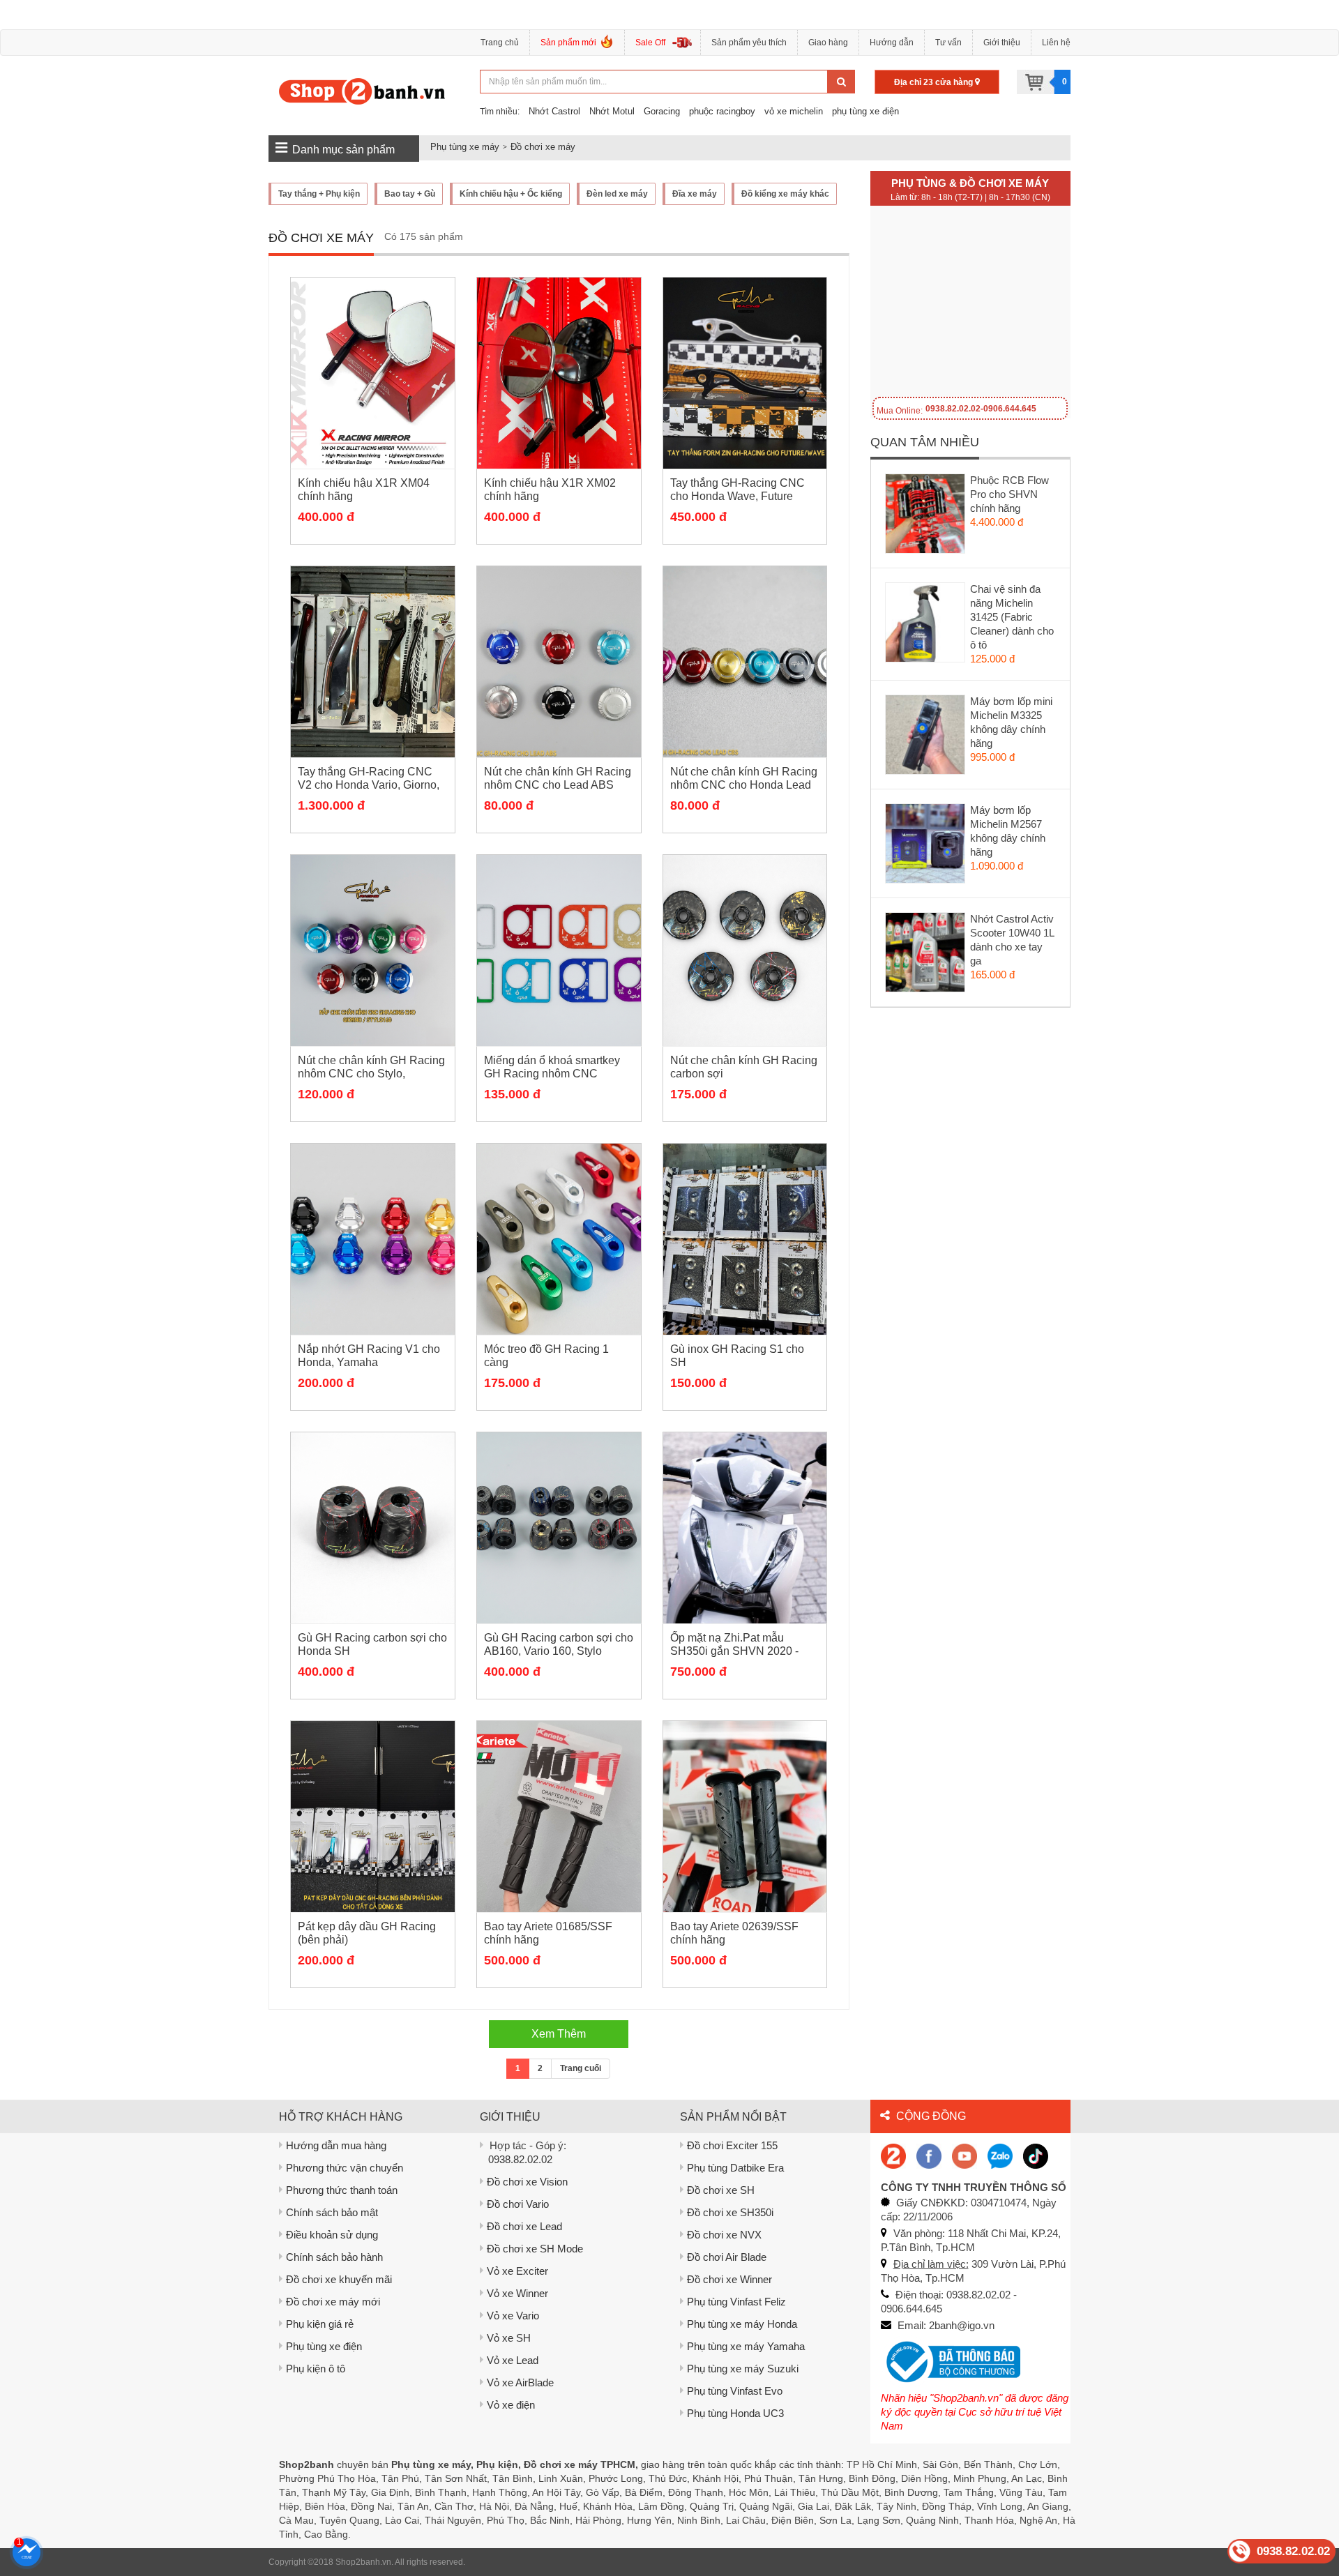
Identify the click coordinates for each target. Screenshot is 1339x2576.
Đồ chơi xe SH (721, 2190)
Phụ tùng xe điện (324, 2346)
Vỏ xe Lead (513, 2360)
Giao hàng (828, 43)
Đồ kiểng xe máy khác (785, 194)
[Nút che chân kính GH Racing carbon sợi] (745, 950)
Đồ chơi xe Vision (527, 2182)
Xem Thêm (559, 2034)
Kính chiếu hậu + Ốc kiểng (511, 194)
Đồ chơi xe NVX (724, 2235)
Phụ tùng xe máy (465, 147)
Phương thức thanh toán (342, 2190)
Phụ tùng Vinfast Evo (735, 2391)
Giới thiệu (1002, 43)
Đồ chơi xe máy (543, 147)
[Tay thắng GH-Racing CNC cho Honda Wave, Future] (745, 373)
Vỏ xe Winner (517, 2293)
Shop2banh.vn (363, 2562)
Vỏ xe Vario (513, 2316)
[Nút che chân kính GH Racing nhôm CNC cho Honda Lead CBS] (745, 662)
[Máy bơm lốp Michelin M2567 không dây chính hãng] (926, 847)
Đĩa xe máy (695, 194)
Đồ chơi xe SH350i (730, 2212)
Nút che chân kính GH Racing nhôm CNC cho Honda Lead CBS (744, 785)
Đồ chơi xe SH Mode (535, 2249)
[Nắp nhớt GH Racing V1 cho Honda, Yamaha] (373, 1239)
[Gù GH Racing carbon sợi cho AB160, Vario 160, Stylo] (559, 1528)
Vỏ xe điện (511, 2405)
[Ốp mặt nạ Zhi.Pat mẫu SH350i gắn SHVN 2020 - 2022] (745, 1528)
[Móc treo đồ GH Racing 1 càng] (559, 1239)
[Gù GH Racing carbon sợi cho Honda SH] (373, 1528)
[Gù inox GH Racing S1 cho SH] (745, 1239)
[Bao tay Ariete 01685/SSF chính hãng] (559, 1817)
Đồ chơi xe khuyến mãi (339, 2279)
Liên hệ (1056, 43)
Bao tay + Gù (410, 194)
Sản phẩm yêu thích (749, 43)
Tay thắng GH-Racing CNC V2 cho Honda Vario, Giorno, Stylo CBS (369, 785)
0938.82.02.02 (520, 2159)
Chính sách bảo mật (332, 2212)
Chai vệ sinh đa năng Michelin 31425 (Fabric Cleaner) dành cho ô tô (1012, 617)
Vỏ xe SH (509, 2338)
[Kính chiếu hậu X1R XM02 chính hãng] (559, 373)
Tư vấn (948, 43)
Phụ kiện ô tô (316, 2369)
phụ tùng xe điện (865, 111)
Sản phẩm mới (568, 43)
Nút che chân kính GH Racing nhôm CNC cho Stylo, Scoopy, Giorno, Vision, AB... (371, 1074)
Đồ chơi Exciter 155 (732, 2145)
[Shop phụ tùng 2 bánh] (929, 2155)
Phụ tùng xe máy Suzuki (743, 2369)
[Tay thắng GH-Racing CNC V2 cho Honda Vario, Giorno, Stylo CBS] (373, 662)
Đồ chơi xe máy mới (333, 2302)
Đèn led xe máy (617, 194)
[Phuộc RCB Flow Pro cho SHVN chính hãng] (926, 517)
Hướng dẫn (892, 43)
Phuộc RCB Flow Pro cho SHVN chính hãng (1009, 494)
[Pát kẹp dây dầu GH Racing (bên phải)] (373, 1817)
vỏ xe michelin (794, 111)
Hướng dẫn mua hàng (336, 2145)
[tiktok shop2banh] (1036, 2155)
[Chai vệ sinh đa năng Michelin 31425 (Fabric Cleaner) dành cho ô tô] (926, 626)
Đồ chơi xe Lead (524, 2226)
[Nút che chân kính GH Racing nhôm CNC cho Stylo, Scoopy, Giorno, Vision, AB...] (373, 950)
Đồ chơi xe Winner (729, 2279)
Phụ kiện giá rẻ (320, 2324)
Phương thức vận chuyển (345, 2168)
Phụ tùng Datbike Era (735, 2168)
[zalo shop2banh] (1000, 2155)
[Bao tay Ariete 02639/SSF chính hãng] (745, 1817)
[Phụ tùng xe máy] (362, 91)
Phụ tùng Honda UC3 (735, 2413)
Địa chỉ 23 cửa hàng (935, 82)
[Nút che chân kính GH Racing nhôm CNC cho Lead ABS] (559, 662)
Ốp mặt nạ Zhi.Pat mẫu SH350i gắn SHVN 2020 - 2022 (734, 1651)
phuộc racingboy (722, 111)
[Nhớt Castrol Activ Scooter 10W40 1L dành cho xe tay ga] (926, 955)
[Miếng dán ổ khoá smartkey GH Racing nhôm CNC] (559, 950)
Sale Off (650, 43)
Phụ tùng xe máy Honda (742, 2324)
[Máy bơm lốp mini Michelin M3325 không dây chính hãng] (926, 738)
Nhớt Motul (612, 111)
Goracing (662, 111)
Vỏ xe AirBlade (520, 2382)
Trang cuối (581, 2068)
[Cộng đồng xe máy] (893, 2155)
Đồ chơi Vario (518, 2204)
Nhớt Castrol (554, 111)
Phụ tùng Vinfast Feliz (736, 2302)
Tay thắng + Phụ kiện (319, 194)
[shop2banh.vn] (964, 2155)
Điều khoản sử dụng (332, 2235)
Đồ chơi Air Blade (727, 2257)
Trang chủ (500, 43)
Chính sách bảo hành (334, 2257)
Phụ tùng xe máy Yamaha (746, 2346)
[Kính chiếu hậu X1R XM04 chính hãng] (373, 373)
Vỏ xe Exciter (517, 2271)
